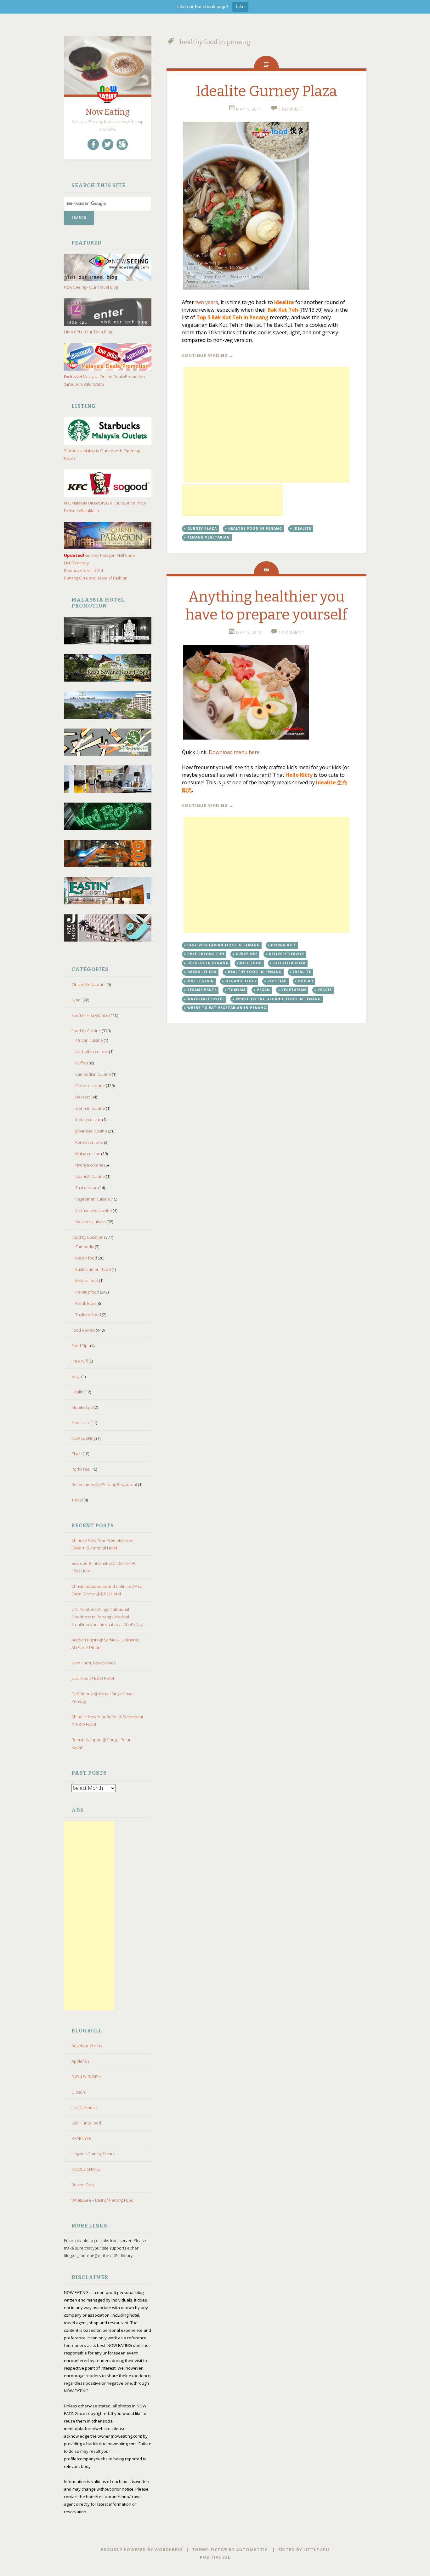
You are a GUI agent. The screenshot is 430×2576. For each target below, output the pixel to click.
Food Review (83, 1330)
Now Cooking (83, 1438)
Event (77, 1000)
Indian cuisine (88, 1120)
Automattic (252, 2550)
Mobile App (82, 1407)
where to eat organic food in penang (278, 999)
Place (77, 1454)
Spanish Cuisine (90, 1176)
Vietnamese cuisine (94, 1210)
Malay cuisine (88, 1154)
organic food (241, 981)
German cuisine (90, 1108)
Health (78, 1392)
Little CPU (316, 2550)
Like (240, 6)
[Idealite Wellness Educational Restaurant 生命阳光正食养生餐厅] (266, 692)
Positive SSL (215, 2557)
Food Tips (80, 1346)
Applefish (80, 2061)
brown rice (283, 945)
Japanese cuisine (91, 1131)
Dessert (82, 1097)
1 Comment (291, 109)
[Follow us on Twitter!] (108, 144)
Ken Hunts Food (86, 2123)
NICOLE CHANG (86, 2169)
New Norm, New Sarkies (93, 1663)
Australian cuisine (92, 1052)
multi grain (201, 981)
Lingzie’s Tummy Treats (93, 2154)
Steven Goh (83, 2185)
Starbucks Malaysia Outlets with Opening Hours (102, 454)
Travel (77, 1500)
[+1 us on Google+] (122, 144)
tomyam (237, 990)
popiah (306, 981)
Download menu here (234, 752)
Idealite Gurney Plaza (266, 91)
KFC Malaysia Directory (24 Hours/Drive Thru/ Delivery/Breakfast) (105, 507)
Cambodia (85, 1247)
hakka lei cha (202, 972)
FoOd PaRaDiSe (86, 2077)
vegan (263, 990)
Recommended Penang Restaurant (104, 1484)
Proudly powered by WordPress (142, 2550)
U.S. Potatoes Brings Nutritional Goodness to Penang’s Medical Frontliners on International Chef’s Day (107, 1617)
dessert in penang (208, 963)
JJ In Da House (84, 2107)
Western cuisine (91, 1222)
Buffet (81, 1063)
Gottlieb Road (289, 963)
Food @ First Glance (90, 1015)
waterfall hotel (206, 999)
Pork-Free (81, 1469)
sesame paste (202, 990)
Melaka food (87, 1281)
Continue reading (208, 355)
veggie (325, 990)
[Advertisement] (89, 1916)
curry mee (247, 954)
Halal (76, 1376)
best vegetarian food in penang (223, 945)
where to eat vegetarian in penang (227, 1008)
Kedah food (86, 1258)
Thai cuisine (86, 1188)
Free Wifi (80, 1361)
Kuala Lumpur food (93, 1269)
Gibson (78, 2092)
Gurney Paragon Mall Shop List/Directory (99, 559)
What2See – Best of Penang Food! (103, 2200)
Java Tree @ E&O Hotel (93, 1678)
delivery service (287, 954)
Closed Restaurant (89, 984)
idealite (302, 528)
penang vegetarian (209, 537)
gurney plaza (202, 528)
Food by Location (88, 1237)
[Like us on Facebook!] (93, 144)
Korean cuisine (89, 1142)
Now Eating (108, 112)
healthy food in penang (255, 528)
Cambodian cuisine (93, 1074)
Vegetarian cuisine (93, 1199)
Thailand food (88, 1315)
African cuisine (89, 1040)
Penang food (87, 1292)
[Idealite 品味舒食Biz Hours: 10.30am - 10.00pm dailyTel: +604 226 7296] (266, 206)
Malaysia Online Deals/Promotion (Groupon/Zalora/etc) (104, 380)
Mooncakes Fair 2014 (83, 570)
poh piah (277, 981)
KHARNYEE (81, 2138)
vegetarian (294, 990)
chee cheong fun (206, 954)
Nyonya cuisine (89, 1165)
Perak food (85, 1303)
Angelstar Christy (87, 2046)
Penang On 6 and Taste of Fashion (96, 578)
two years (207, 302)
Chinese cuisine (90, 1086)
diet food (251, 963)
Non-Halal (81, 1423)
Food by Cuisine (86, 1031)
